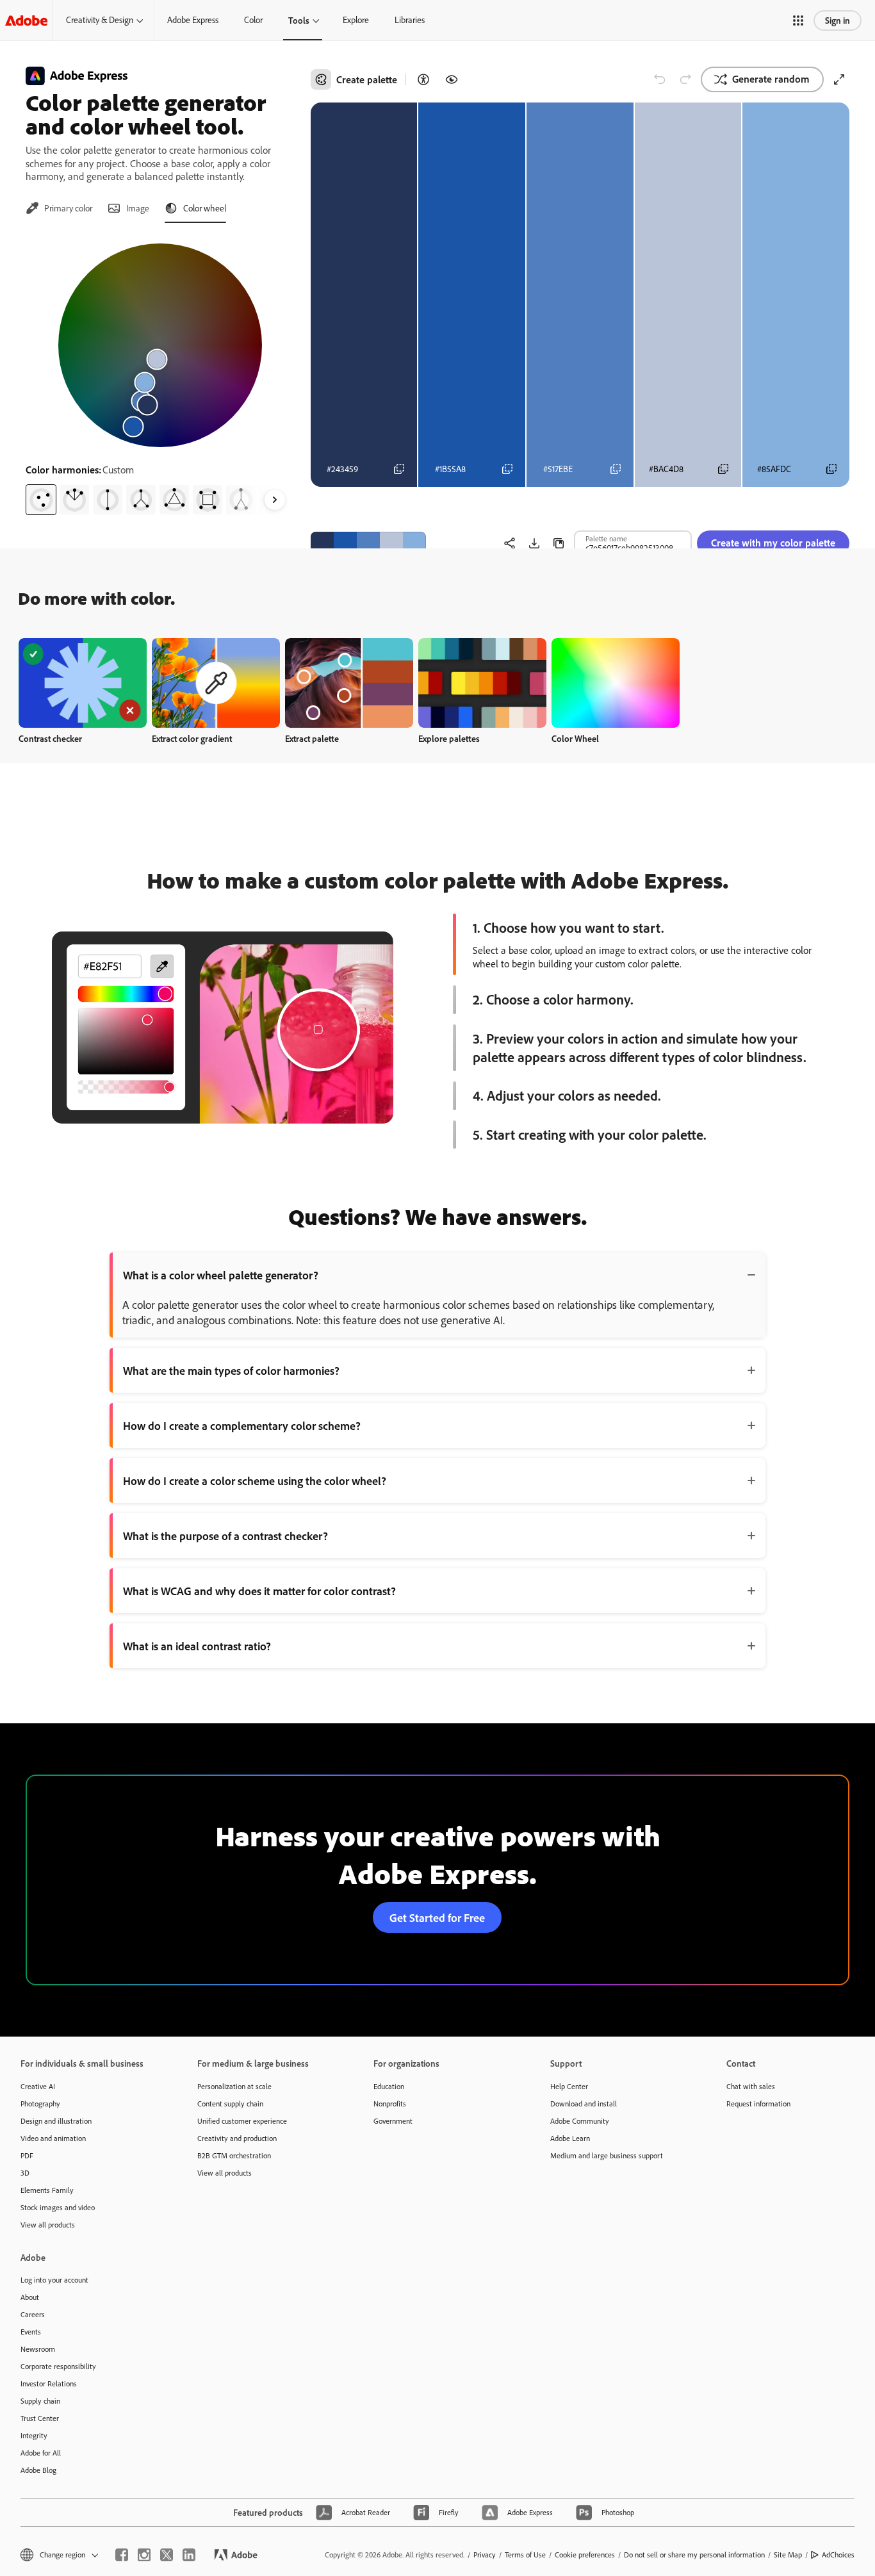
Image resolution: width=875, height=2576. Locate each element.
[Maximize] (839, 79)
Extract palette (312, 738)
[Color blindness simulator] (452, 79)
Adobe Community (580, 2121)
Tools (299, 20)
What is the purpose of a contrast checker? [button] (225, 1536)
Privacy (485, 2555)
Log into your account (54, 2280)
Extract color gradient (192, 738)
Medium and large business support (607, 2155)
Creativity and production (237, 2138)
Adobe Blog (38, 2470)
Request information (758, 2104)
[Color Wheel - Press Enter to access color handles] (160, 345)
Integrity (34, 2435)
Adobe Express (193, 20)
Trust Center (40, 2418)
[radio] (41, 500)
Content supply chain (230, 2104)
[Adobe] (26, 20)
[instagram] (144, 2555)
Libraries (410, 20)
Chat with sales (751, 2086)
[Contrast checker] (423, 79)
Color (253, 20)
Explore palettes (449, 738)
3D (25, 2173)
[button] (798, 21)
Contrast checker (50, 738)
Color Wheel (575, 738)
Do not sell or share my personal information (694, 2555)
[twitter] (167, 2555)
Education (389, 2086)
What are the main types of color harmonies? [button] (231, 1370)
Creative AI (38, 2086)
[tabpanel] (160, 374)
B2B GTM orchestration (234, 2155)
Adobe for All (41, 2453)
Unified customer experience (242, 2121)
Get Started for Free (437, 1917)
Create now (83, 683)
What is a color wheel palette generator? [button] (221, 1275)
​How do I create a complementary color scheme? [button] (242, 1425)
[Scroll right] (275, 500)
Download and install (584, 2104)
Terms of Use (525, 2555)
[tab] (59, 208)
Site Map (788, 2555)
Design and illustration (56, 2121)
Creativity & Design (100, 20)
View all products (48, 2225)
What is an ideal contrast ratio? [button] (197, 1646)
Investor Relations (49, 2383)
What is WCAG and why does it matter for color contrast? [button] (259, 1591)
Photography (40, 2104)
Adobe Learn (570, 2138)
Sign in (838, 20)
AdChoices (838, 2555)
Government (393, 2121)
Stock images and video (58, 2207)
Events (31, 2332)
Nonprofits (390, 2104)
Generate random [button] (771, 79)
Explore (356, 20)
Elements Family (47, 2190)
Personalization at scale (234, 2086)
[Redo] (685, 79)
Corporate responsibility (58, 2366)
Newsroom (38, 2349)
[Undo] (660, 79)
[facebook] (122, 2555)
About (30, 2297)
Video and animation (53, 2138)
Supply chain (40, 2401)
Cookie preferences (585, 2555)
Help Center (569, 2086)
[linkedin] (189, 2555)
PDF (27, 2155)
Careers (33, 2314)
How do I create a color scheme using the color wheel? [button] (255, 1481)
